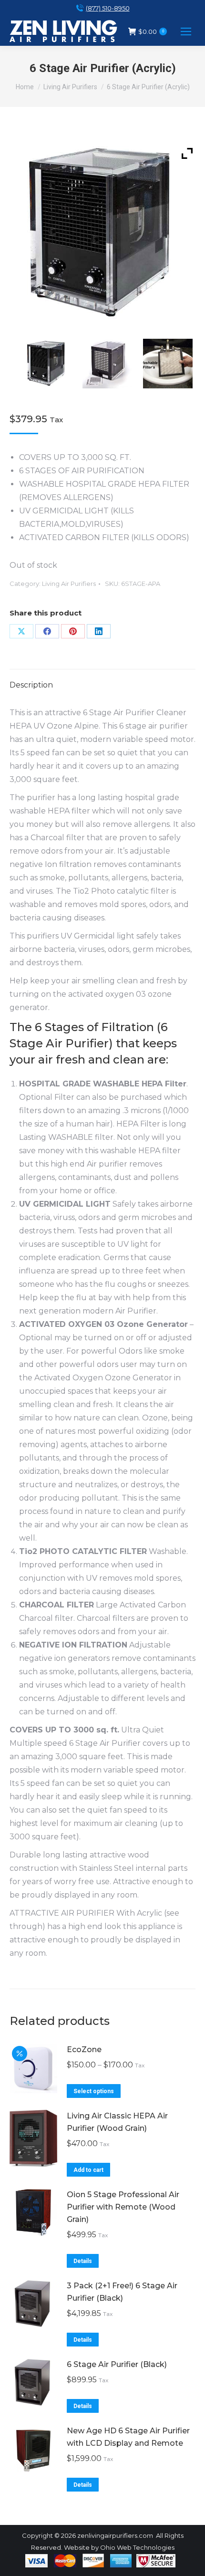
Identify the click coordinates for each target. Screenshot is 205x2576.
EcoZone (84, 2049)
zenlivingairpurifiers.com (115, 2535)
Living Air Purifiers (69, 584)
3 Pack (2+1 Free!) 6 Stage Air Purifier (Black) (122, 2292)
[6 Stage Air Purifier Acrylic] (49, 364)
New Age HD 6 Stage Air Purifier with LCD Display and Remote (128, 2437)
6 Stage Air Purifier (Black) (117, 2364)
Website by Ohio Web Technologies (119, 2547)
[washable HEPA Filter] (170, 364)
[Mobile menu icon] (186, 31)
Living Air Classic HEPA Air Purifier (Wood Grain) (117, 2122)
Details (83, 2261)
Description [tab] (31, 685)
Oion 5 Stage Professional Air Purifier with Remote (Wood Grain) (123, 2207)
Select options (94, 2091)
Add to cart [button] (88, 2170)
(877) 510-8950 (108, 8)
